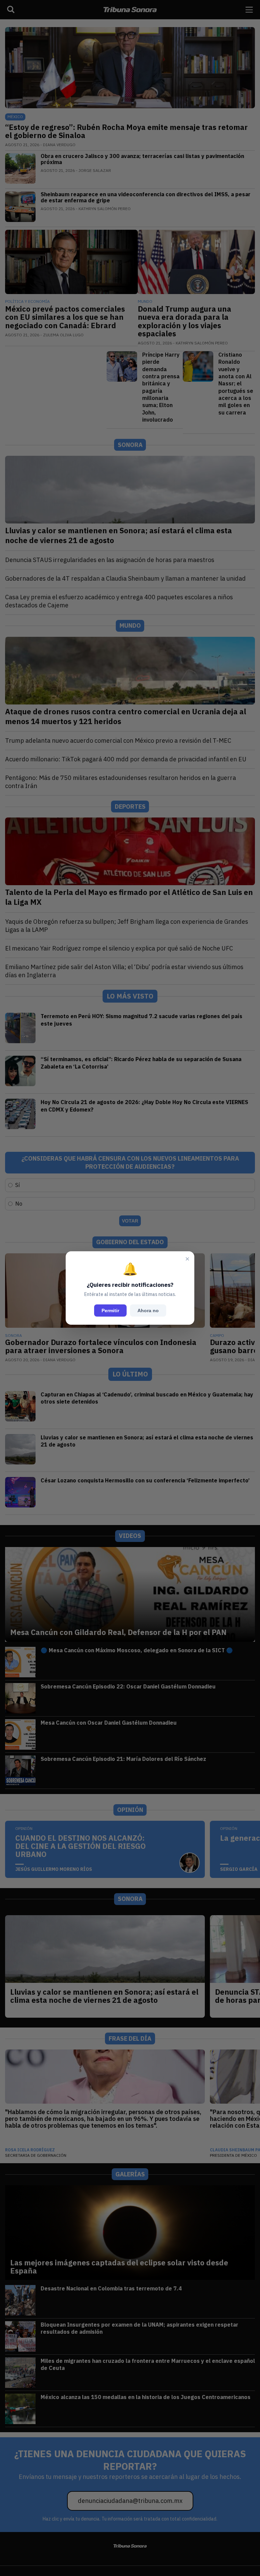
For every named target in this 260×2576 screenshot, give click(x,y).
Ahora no (148, 1311)
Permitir (110, 1311)
